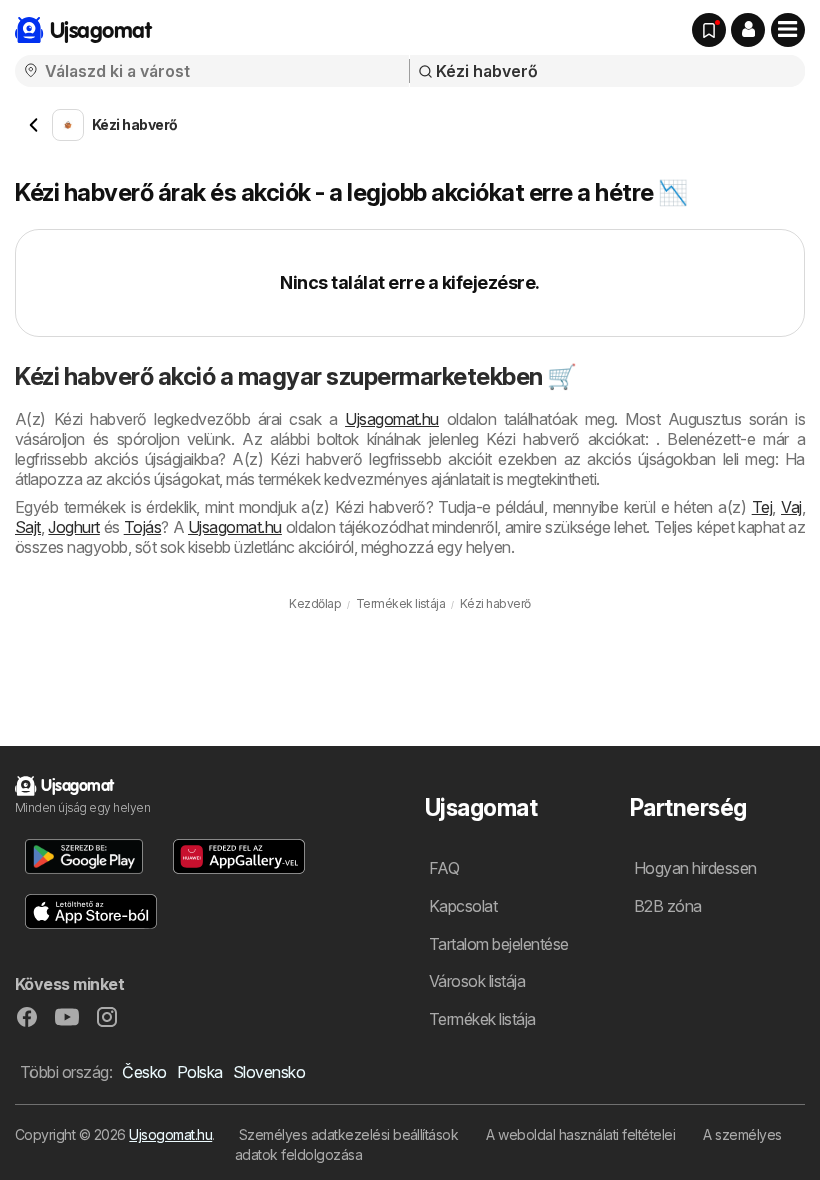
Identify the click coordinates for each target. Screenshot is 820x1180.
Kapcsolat (463, 906)
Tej (762, 507)
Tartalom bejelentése (499, 944)
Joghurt (73, 527)
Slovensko (269, 1072)
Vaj (791, 507)
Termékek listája (482, 1019)
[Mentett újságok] (709, 30)
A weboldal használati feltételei (580, 1134)
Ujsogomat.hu (170, 1134)
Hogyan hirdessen (695, 868)
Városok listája (477, 981)
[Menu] (788, 30)
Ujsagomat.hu (392, 419)
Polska (200, 1072)
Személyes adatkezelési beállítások (349, 1134)
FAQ (444, 868)
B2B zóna (668, 906)
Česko (144, 1072)
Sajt (28, 527)
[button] (748, 30)
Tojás (142, 527)
